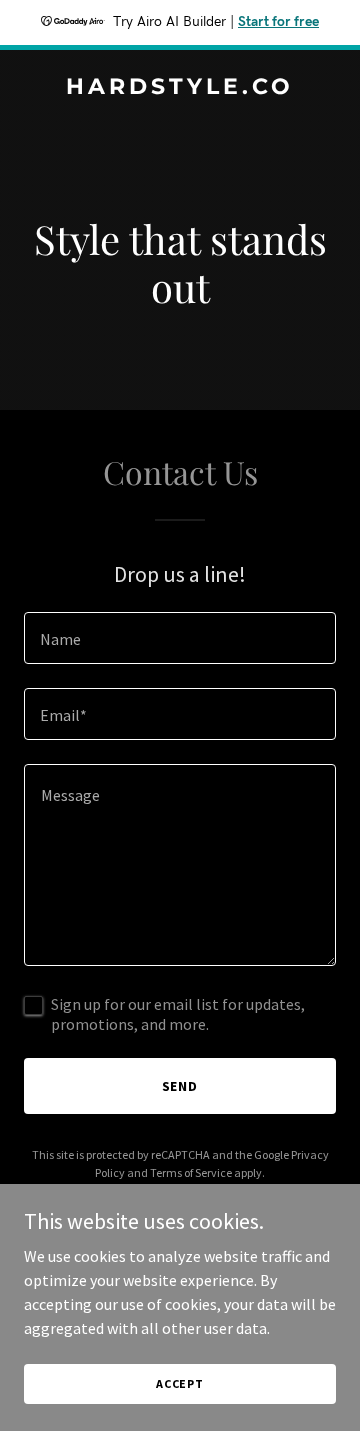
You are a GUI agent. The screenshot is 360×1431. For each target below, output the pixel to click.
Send (180, 1086)
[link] (180, 88)
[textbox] (180, 638)
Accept (180, 1383)
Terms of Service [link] (191, 1172)
